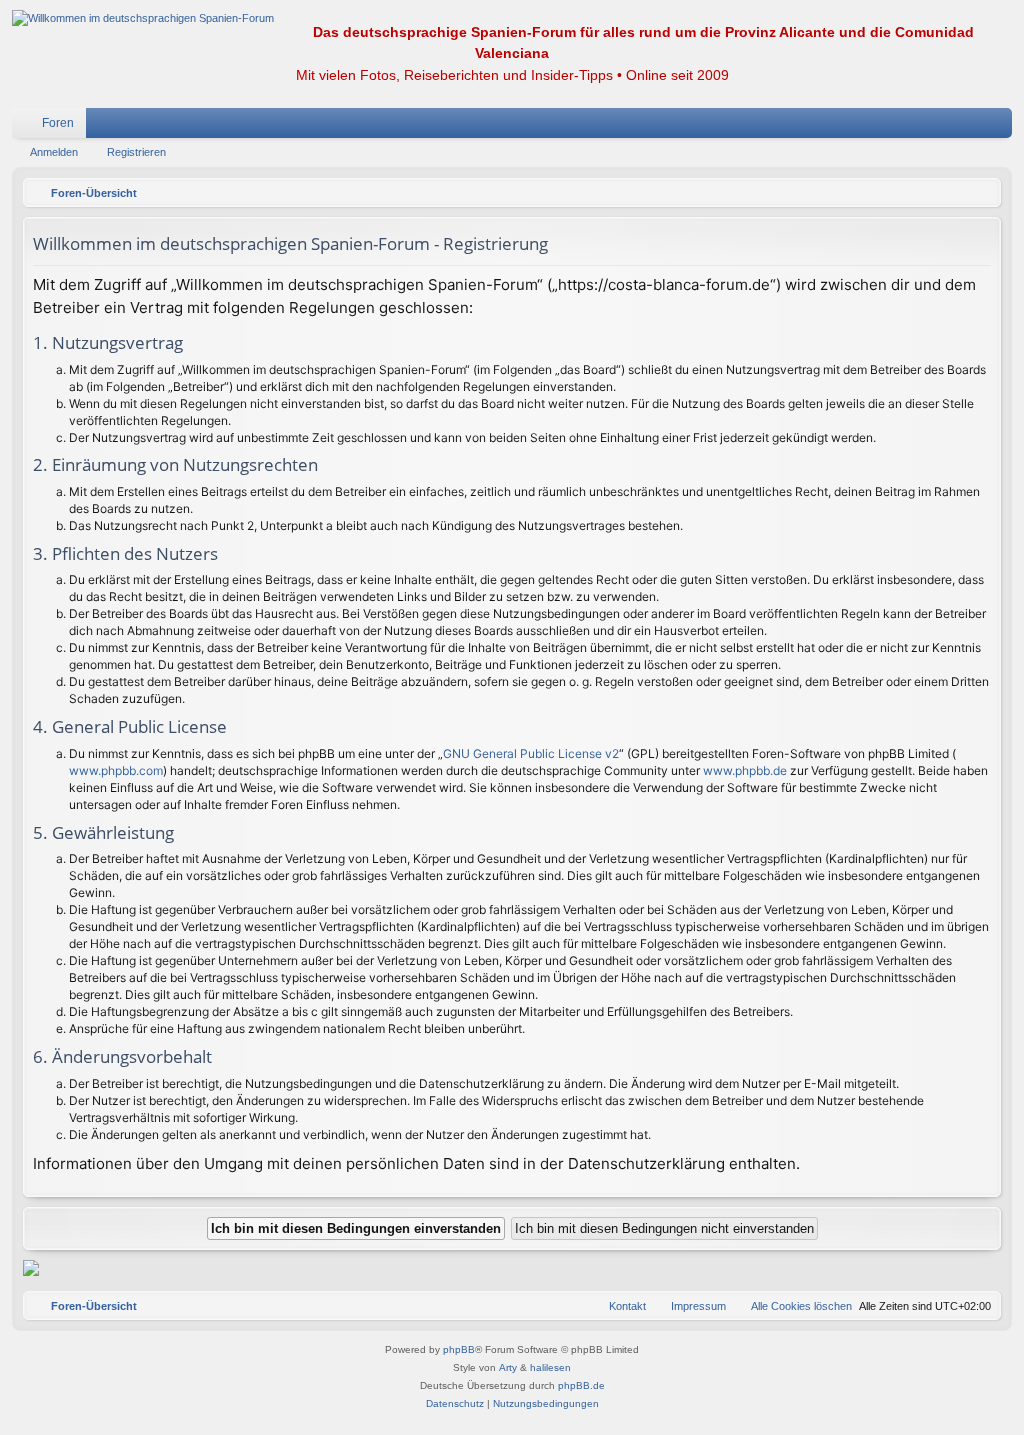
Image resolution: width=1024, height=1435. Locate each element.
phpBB (459, 1349)
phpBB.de (581, 1385)
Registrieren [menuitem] (1001, 127)
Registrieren (136, 152)
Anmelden (54, 152)
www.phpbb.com (116, 770)
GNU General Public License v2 (531, 753)
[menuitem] (937, 123)
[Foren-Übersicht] (143, 18)
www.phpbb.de (745, 770)
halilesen (550, 1367)
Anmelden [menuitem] (971, 127)
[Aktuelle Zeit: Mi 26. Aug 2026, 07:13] (981, 193)
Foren (58, 123)
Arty (508, 1367)
